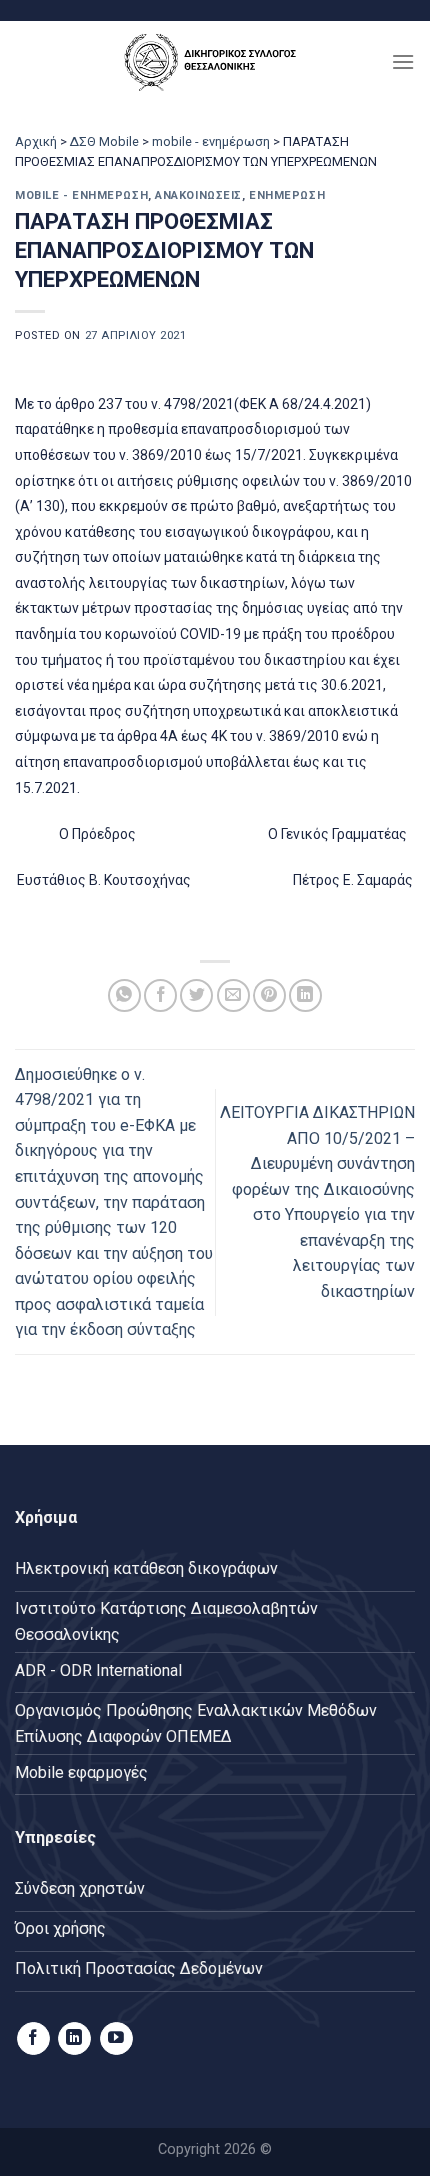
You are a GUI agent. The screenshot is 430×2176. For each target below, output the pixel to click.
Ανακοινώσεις (198, 195)
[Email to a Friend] (233, 995)
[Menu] (403, 61)
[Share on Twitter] (196, 995)
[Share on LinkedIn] (305, 995)
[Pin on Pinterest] (269, 995)
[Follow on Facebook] (33, 2039)
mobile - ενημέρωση (211, 141)
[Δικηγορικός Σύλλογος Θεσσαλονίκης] (215, 61)
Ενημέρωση (287, 195)
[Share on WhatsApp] (124, 995)
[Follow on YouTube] (116, 2039)
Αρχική (36, 141)
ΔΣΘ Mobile (104, 141)
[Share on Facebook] (160, 995)
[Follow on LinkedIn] (74, 2039)
